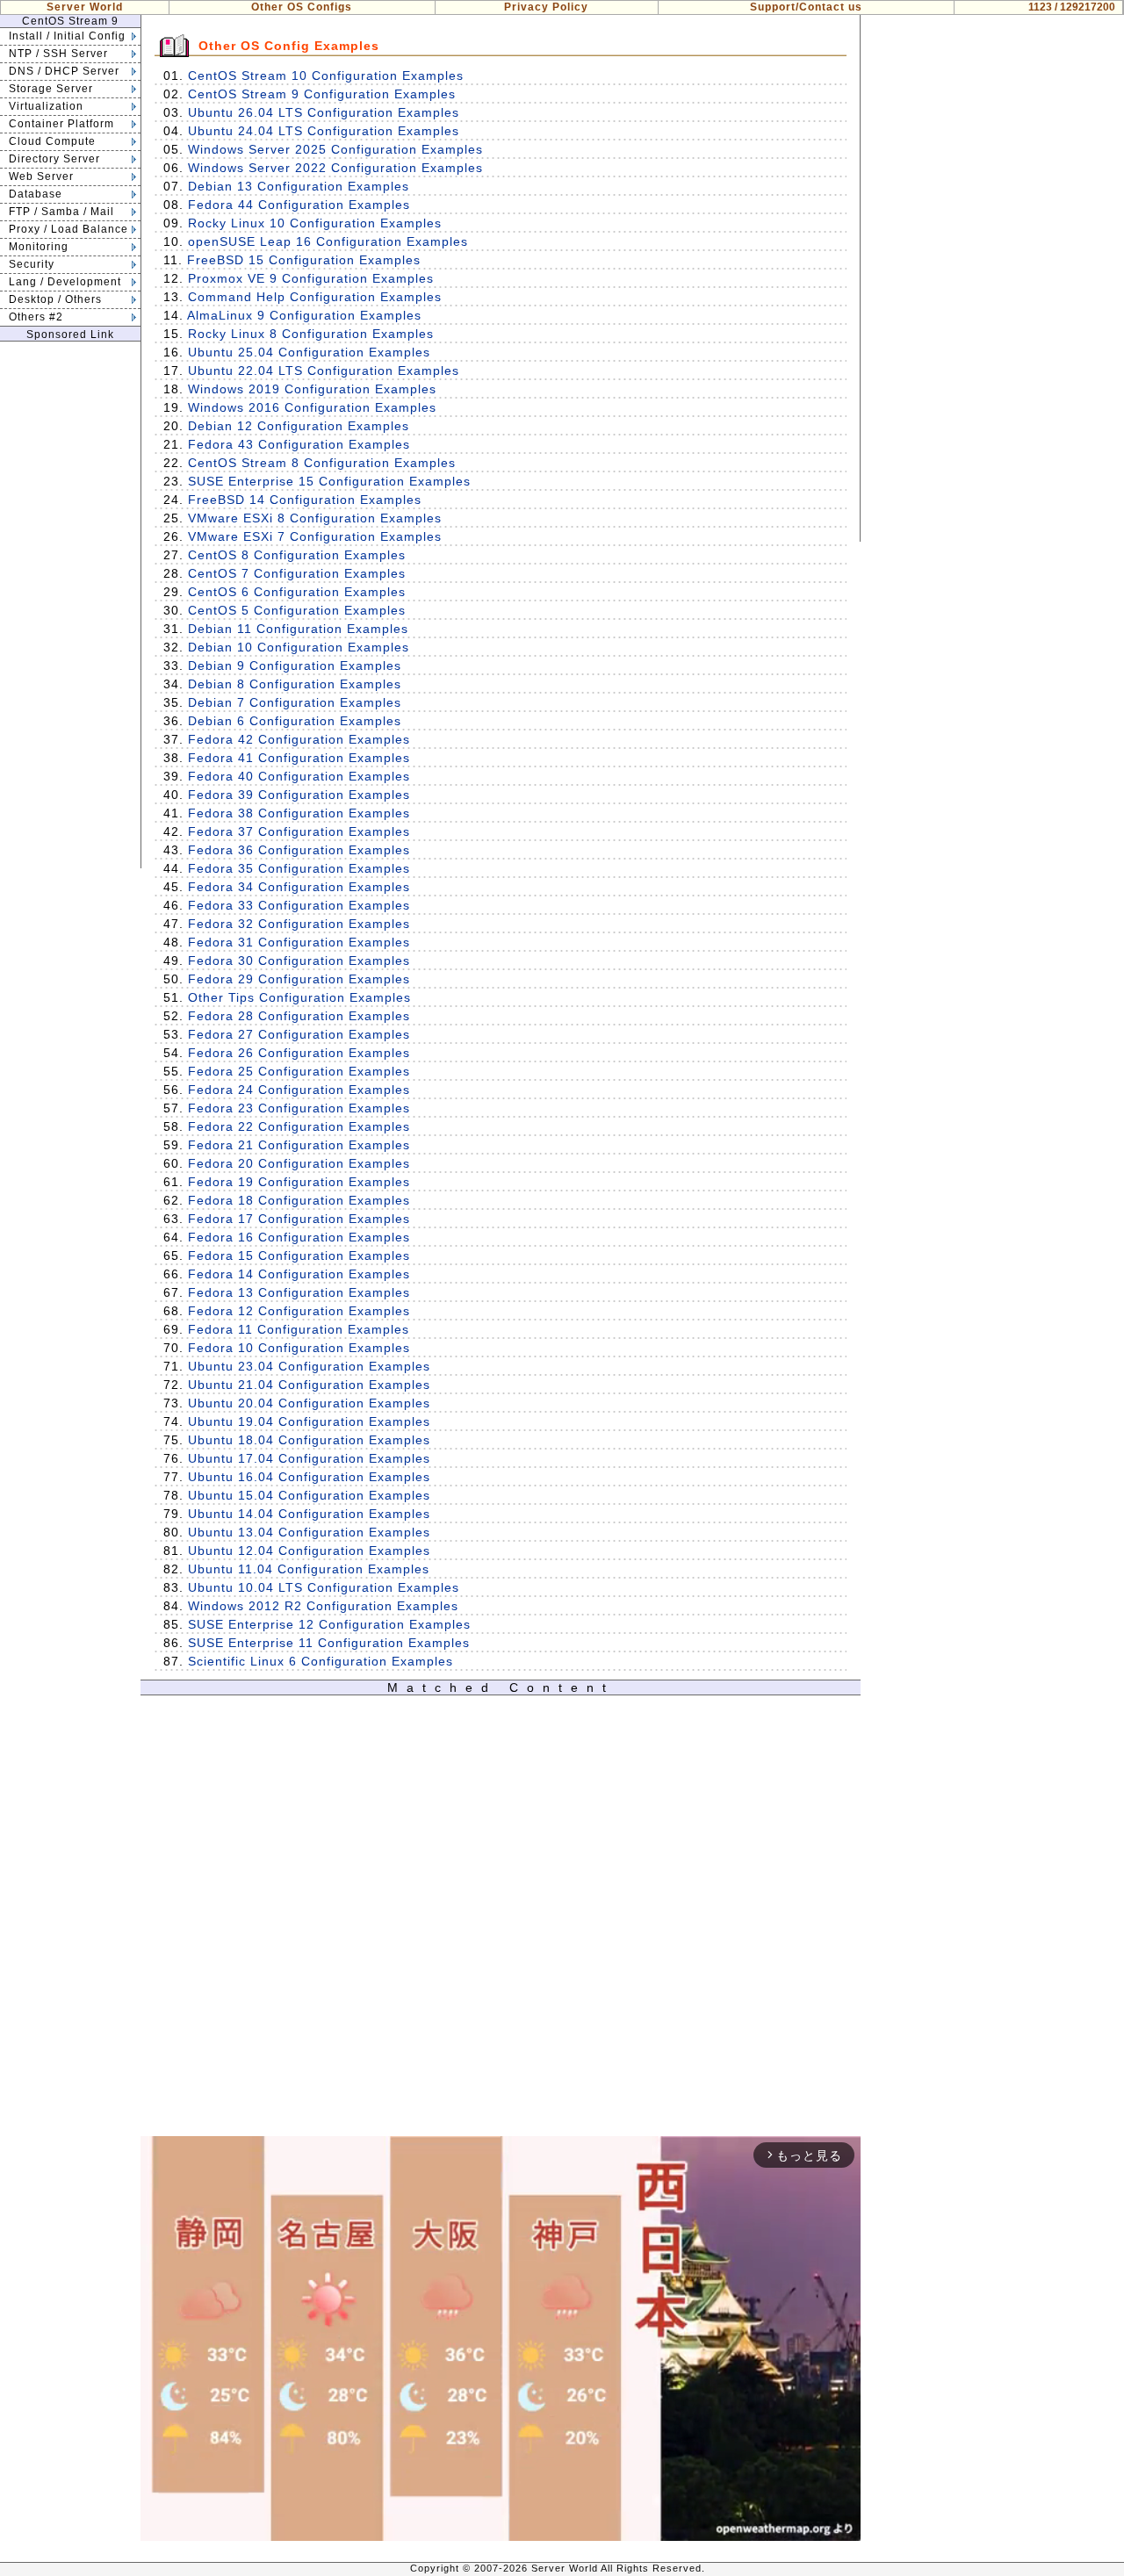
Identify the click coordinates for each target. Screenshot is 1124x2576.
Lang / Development (65, 282)
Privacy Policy (546, 7)
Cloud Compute (52, 141)
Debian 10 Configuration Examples (299, 647)
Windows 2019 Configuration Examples (312, 389)
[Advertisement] (70, 605)
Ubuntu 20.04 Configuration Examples (309, 1403)
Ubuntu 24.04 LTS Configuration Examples (324, 131)
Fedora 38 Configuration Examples (299, 813)
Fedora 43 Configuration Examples (299, 444)
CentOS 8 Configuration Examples (297, 555)
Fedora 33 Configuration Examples (299, 905)
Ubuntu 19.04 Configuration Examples (309, 1421)
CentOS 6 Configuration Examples (297, 592)
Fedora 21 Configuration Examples (299, 1145)
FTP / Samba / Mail (61, 212)
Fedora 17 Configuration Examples (299, 1219)
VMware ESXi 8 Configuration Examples (315, 518)
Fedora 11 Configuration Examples (299, 1329)
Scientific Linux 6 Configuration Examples (321, 1661)
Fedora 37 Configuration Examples (299, 831)
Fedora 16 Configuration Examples (299, 1237)
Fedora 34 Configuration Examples (299, 887)
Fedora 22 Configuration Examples (299, 1126)
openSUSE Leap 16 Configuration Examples (328, 241)
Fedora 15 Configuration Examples (299, 1256)
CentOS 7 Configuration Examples (297, 573)
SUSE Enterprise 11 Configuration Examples (329, 1643)
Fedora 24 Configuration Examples (299, 1090)
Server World (85, 7)
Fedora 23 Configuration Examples (299, 1108)
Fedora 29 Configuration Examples (299, 979)
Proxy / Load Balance (68, 229)
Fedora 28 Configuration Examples (299, 1016)
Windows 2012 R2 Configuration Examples (323, 1606)
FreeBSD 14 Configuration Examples (305, 500)
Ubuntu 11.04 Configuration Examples (309, 1569)
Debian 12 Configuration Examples (299, 426)
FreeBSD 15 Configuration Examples (304, 260)
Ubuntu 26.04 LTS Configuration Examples (324, 112)
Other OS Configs (302, 7)
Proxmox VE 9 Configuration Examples (311, 278)
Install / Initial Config (67, 36)
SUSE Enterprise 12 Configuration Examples (329, 1624)
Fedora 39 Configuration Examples (299, 795)
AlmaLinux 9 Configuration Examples (304, 315)
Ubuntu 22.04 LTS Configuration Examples (324, 371)
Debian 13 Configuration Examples (299, 186)
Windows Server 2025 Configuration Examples (335, 149)
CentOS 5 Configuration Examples (297, 610)
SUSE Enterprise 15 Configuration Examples (329, 481)
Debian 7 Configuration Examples (295, 702)
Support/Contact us (806, 7)
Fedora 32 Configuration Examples (299, 924)
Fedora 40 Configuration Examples (299, 776)
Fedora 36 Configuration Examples (299, 850)
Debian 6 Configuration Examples (295, 721)
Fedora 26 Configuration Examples (299, 1053)
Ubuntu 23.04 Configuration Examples (309, 1366)
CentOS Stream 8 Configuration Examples (322, 463)
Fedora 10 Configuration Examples (299, 1348)
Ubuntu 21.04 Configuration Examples (309, 1385)
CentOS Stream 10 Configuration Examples (326, 76)
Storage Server (51, 89)
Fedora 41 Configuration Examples (299, 758)
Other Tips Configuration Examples (299, 997)
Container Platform (61, 124)
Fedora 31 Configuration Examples (299, 942)
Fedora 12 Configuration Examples (299, 1311)
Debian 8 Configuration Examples (295, 684)
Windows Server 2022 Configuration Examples (335, 168)
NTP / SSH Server (58, 54)
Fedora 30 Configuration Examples (299, 961)
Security (32, 264)
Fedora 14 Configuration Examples (299, 1274)
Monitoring (39, 247)
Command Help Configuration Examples (315, 297)
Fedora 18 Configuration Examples (299, 1200)
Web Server (41, 176)
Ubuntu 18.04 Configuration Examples (309, 1440)
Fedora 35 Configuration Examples (299, 868)
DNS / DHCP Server (64, 71)
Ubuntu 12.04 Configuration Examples (309, 1551)
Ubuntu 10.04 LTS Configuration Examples (324, 1587)
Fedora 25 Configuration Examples (299, 1071)
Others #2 (36, 317)
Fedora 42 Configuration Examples (299, 739)
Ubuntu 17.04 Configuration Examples (309, 1458)
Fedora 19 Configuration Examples (299, 1182)
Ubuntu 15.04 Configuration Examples (309, 1495)
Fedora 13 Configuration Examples (299, 1292)
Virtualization (46, 106)
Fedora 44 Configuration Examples (299, 205)
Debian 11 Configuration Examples (298, 629)
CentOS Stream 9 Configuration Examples (322, 94)
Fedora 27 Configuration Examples (299, 1034)
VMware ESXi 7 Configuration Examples (315, 536)
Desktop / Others (55, 299)
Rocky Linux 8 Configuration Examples (311, 334)
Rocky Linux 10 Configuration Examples (315, 223)
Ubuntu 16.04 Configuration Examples (309, 1477)
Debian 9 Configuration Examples (295, 666)
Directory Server (54, 159)
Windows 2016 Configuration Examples (312, 407)
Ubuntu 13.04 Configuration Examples (309, 1532)
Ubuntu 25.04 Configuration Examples (309, 352)
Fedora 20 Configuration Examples (299, 1163)
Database (36, 194)
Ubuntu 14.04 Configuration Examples (309, 1514)
